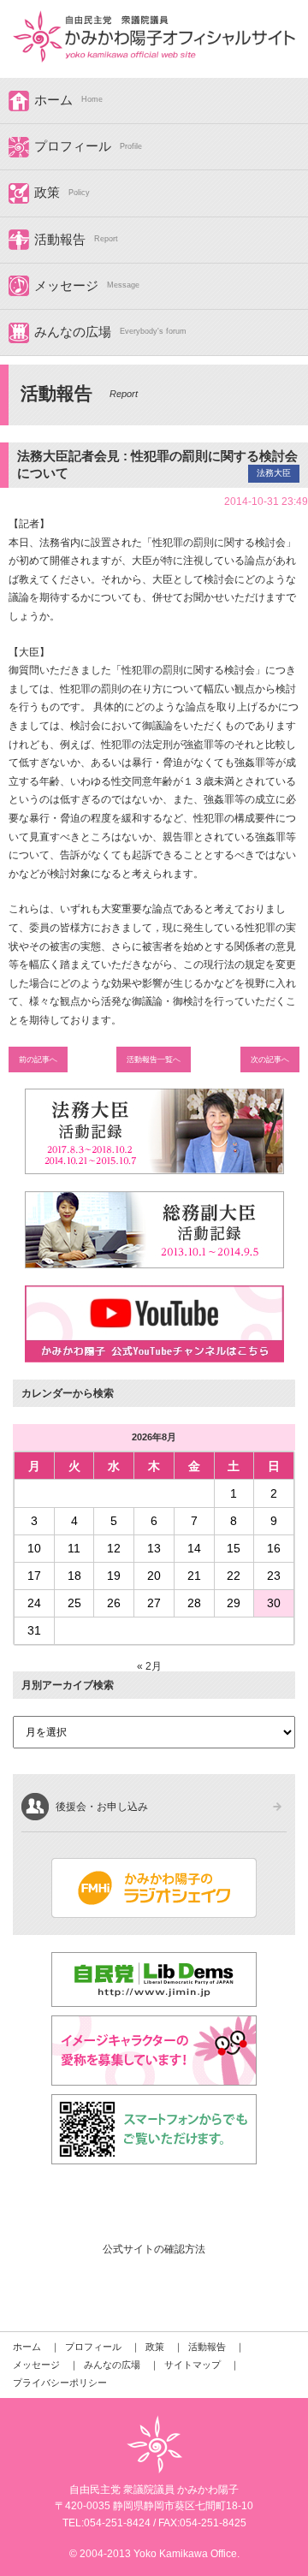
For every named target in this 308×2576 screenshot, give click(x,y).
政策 (47, 193)
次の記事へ (270, 1059)
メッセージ (66, 286)
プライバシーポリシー (60, 2383)
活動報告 (60, 240)
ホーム (53, 100)
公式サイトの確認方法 (154, 2249)
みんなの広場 (73, 332)
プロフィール (73, 146)
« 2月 (149, 1666)
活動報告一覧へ (154, 1059)
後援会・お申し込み (102, 1807)
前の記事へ (38, 1059)
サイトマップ (192, 2365)
